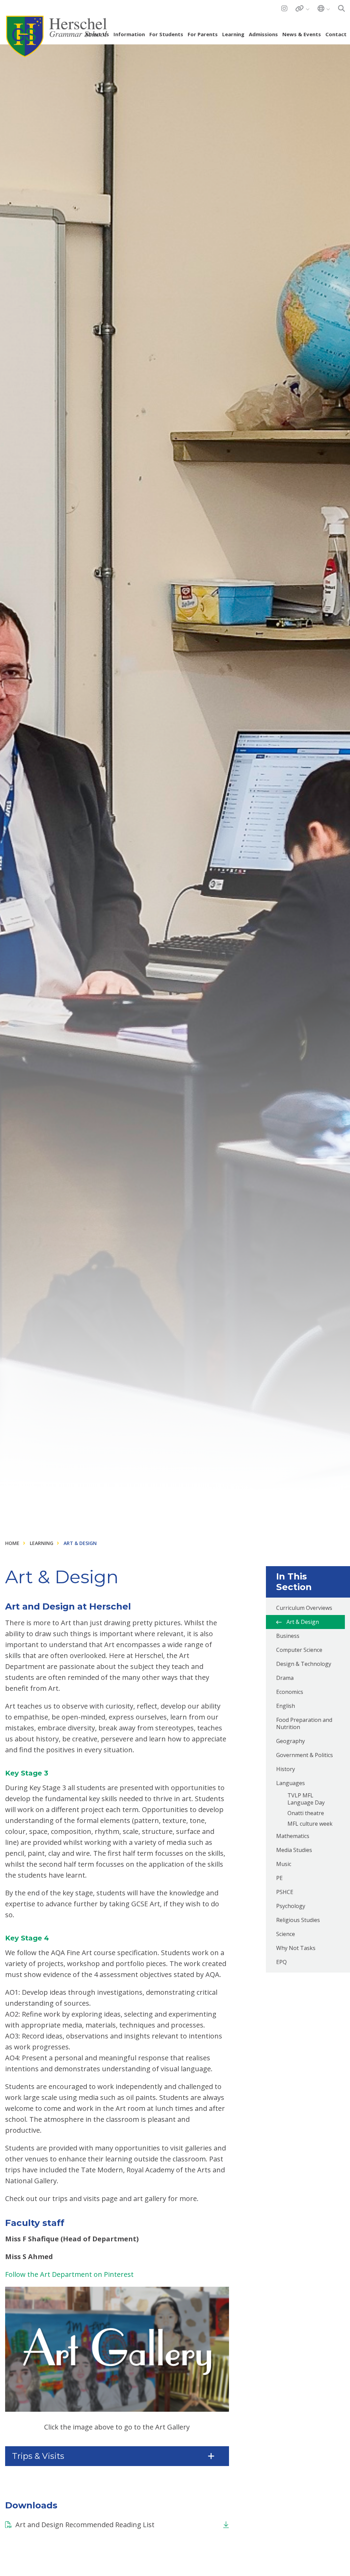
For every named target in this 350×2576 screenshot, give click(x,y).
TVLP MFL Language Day (306, 1799)
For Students (166, 34)
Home (12, 1543)
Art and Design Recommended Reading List (85, 2525)
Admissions (263, 34)
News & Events (302, 34)
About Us (97, 34)
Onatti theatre (306, 1813)
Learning (233, 34)
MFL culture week (310, 1824)
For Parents (203, 34)
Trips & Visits (38, 2456)
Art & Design (80, 1543)
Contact (336, 34)
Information (129, 34)
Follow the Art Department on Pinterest (69, 2274)
